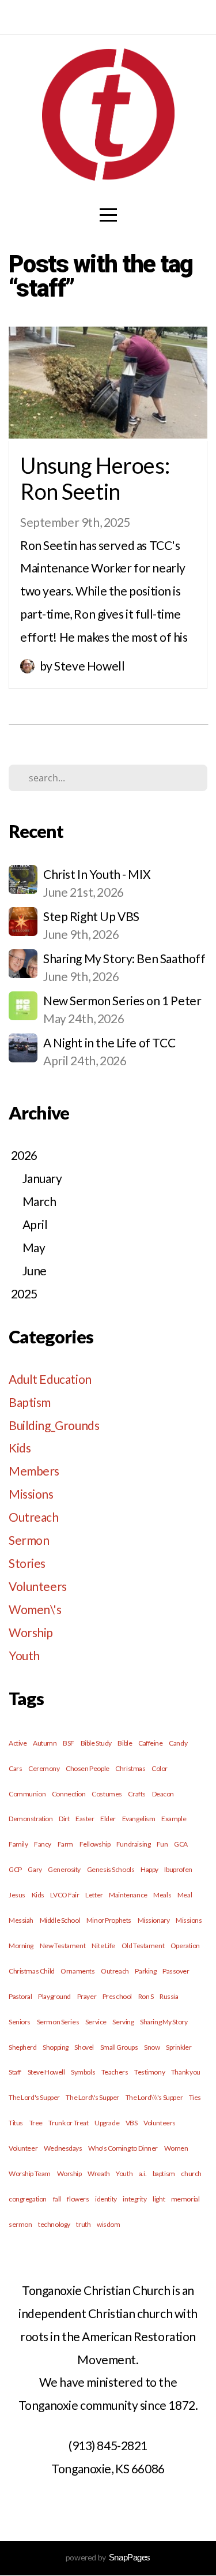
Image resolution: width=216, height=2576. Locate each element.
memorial (185, 2199)
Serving (123, 2022)
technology (54, 2224)
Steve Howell (46, 2072)
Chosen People (88, 1768)
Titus (16, 2123)
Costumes (107, 1794)
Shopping (56, 2047)
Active (18, 1743)
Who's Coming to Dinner (123, 2148)
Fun (162, 1844)
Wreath (98, 2173)
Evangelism (139, 1819)
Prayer (87, 1996)
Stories (27, 1563)
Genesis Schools (111, 1869)
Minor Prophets (109, 1920)
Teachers (115, 2072)
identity (106, 2199)
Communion (27, 1794)
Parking (145, 1971)
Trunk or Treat (68, 2123)
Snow (152, 2047)
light (159, 2199)
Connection (69, 1794)
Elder (108, 1819)
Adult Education (50, 1379)
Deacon (163, 1794)
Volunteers (38, 1586)
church (191, 2173)
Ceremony (44, 1768)
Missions (31, 1494)
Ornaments (77, 1971)
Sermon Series (58, 2022)
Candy (178, 1743)
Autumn (45, 1743)
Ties (195, 2097)
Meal (185, 1895)
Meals (162, 1895)
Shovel (84, 2047)
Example (174, 1819)
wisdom (108, 2224)
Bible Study (96, 1743)
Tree (36, 2123)
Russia (169, 1996)
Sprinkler (179, 2047)
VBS (132, 2123)
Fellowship (95, 1844)
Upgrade (107, 2123)
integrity (134, 2199)
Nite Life (103, 1946)
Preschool (117, 1996)
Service (96, 2022)
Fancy (43, 1844)
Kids (20, 1448)
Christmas (130, 1768)
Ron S (146, 1996)
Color (160, 1768)
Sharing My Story (164, 2022)
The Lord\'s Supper (92, 2097)
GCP (15, 1869)
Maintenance (128, 1895)
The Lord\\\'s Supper (154, 2097)
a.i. (143, 2173)
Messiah (21, 1920)
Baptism (30, 1402)
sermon (20, 2224)
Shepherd (23, 2047)
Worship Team (30, 2173)
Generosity (64, 1869)
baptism (164, 2173)
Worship (31, 1632)
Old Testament (143, 1946)
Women (176, 2148)
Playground (54, 1996)
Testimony (149, 2072)
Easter (85, 1819)
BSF (69, 1743)
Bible (125, 1743)
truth (83, 2224)
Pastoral (20, 1996)
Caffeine (151, 1743)
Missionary (154, 1920)
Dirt (64, 1819)
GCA (181, 1844)
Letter (94, 1895)
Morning (21, 1946)
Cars (15, 1768)
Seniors (20, 2022)
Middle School (60, 1920)
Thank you (186, 2072)
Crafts (137, 1794)
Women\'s (35, 1609)
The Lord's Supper (34, 2097)
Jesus (17, 1895)
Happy (149, 1869)
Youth (24, 1655)
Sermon (29, 1540)
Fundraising (133, 1844)
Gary (35, 1869)
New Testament (63, 1946)
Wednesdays (63, 2148)
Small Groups (119, 2047)
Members (34, 1471)
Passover (176, 1971)
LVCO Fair (65, 1895)
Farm (65, 1844)
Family (18, 1844)
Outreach (34, 1517)
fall (57, 2199)
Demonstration (31, 1819)
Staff (15, 2072)
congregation (28, 2199)
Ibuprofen (178, 1869)
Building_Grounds (54, 1425)
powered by (108, 2557)
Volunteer (23, 2148)
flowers (78, 2199)
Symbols (83, 2072)
